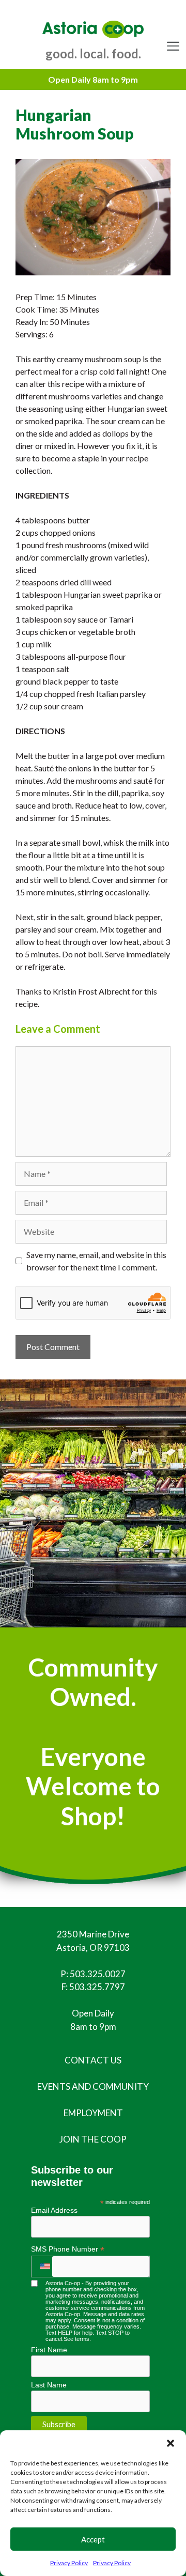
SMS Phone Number (68, 2249)
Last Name (49, 2385)
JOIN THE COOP (93, 2139)
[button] (171, 2443)
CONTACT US (93, 2060)
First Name (49, 2350)
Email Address (54, 2210)
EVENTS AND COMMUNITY (93, 2086)
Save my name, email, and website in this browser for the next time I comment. (96, 1261)
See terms (76, 2339)
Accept (93, 2539)
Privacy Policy (69, 2563)
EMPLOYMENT (93, 2113)
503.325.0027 (98, 1974)
